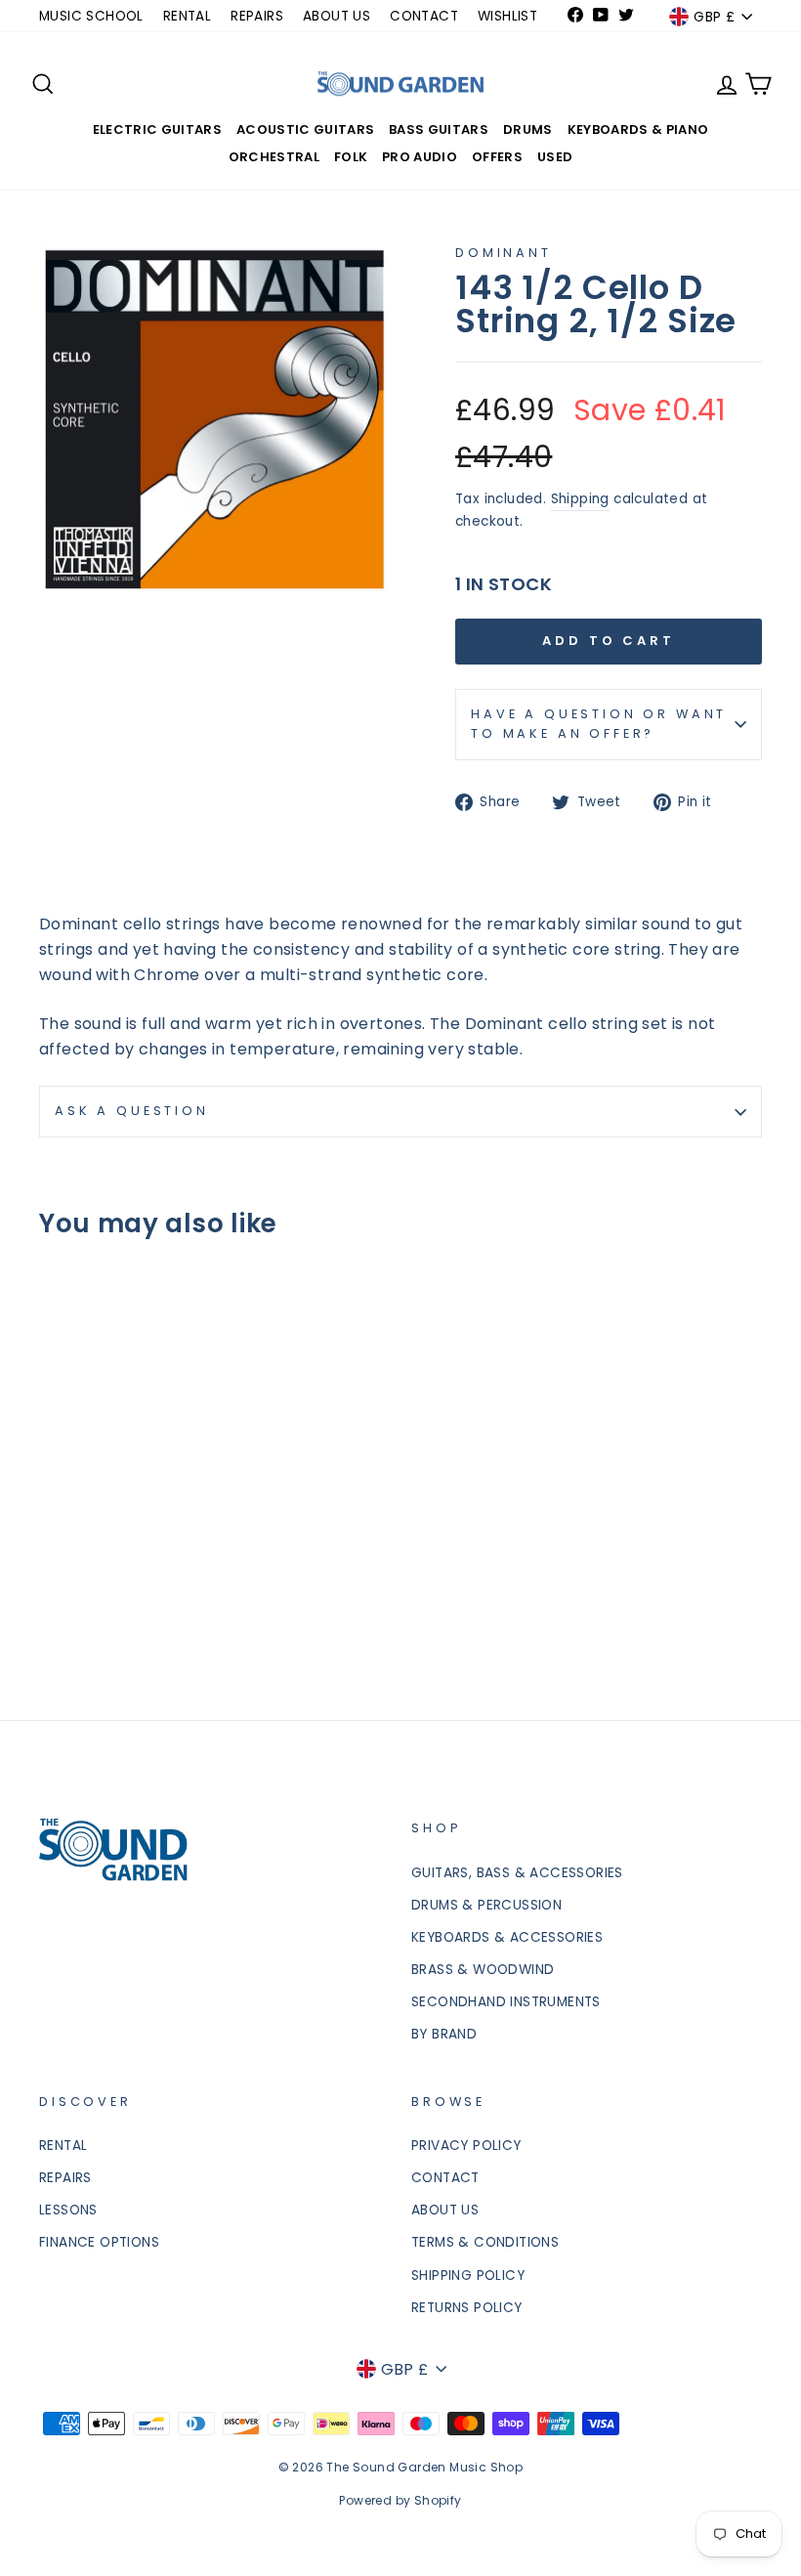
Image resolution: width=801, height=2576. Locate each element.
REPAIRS (257, 16)
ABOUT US (337, 16)
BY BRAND (444, 2034)
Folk (351, 157)
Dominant (504, 253)
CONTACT (424, 16)
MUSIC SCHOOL (91, 16)
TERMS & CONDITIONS (485, 2242)
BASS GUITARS (439, 129)
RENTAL (187, 16)
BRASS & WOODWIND (483, 1970)
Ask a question (132, 1111)
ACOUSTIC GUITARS (305, 129)
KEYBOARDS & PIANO (638, 129)
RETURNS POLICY (467, 2308)
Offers (497, 157)
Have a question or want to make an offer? (599, 724)
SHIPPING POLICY (468, 2275)
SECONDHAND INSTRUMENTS (506, 2002)
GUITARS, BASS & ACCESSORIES (517, 1873)
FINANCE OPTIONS (99, 2242)
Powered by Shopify (400, 2500)
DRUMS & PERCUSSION (486, 1905)
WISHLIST (507, 16)
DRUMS (528, 129)
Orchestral (274, 157)
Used (555, 157)
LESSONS (68, 2210)
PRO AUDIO (420, 157)
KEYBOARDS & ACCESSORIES (507, 1937)
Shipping (580, 499)
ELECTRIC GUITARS (157, 129)
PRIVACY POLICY (466, 2146)
